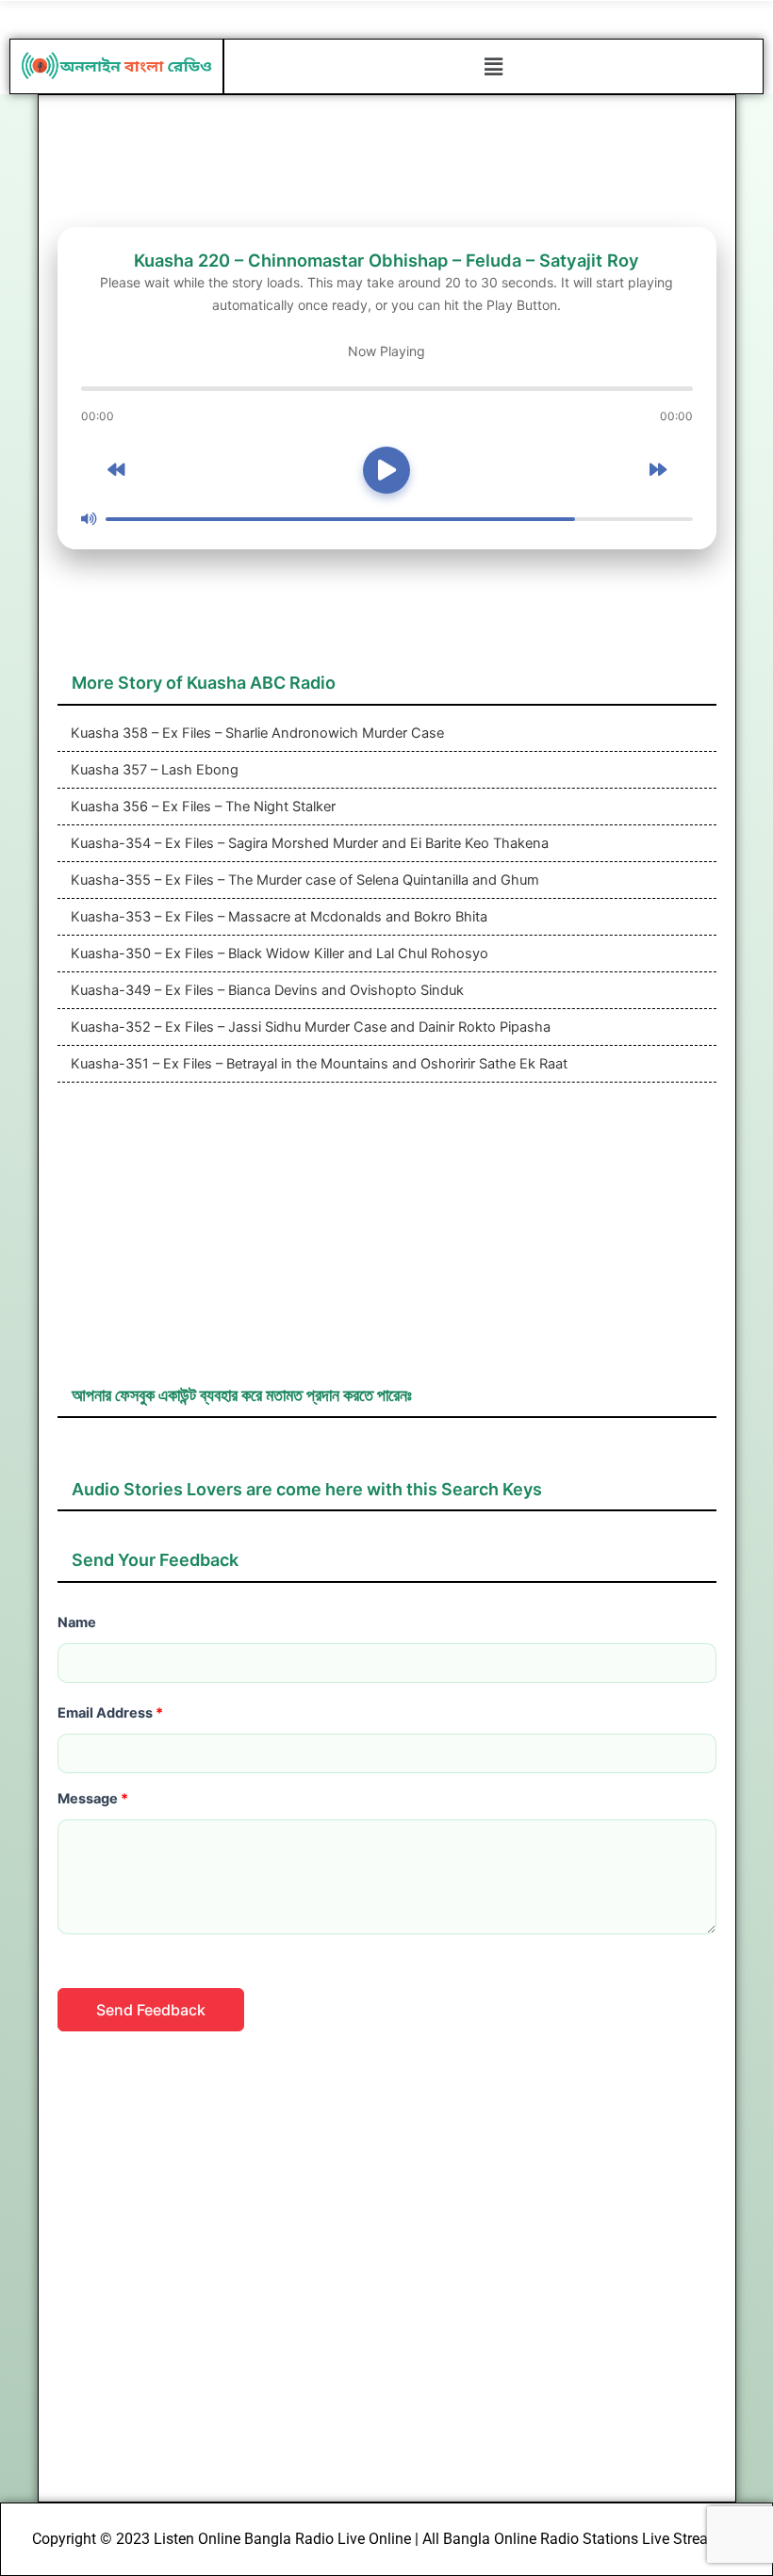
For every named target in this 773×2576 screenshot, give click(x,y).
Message (93, 1799)
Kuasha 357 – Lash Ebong (153, 770)
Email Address (110, 1713)
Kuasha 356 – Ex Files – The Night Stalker (201, 807)
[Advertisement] (387, 1243)
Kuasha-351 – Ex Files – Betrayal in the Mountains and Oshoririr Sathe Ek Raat (317, 1064)
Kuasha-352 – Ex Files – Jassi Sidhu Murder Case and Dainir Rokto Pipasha (309, 1027)
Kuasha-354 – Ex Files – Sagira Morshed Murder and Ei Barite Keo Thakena (308, 843)
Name (77, 1622)
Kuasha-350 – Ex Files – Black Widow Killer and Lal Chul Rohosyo (278, 954)
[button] (493, 66)
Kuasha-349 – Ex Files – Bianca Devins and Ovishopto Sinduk (265, 990)
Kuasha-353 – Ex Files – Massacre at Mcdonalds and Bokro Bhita (277, 917)
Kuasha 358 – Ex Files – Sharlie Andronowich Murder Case (255, 733)
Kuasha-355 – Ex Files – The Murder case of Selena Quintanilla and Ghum (303, 880)
